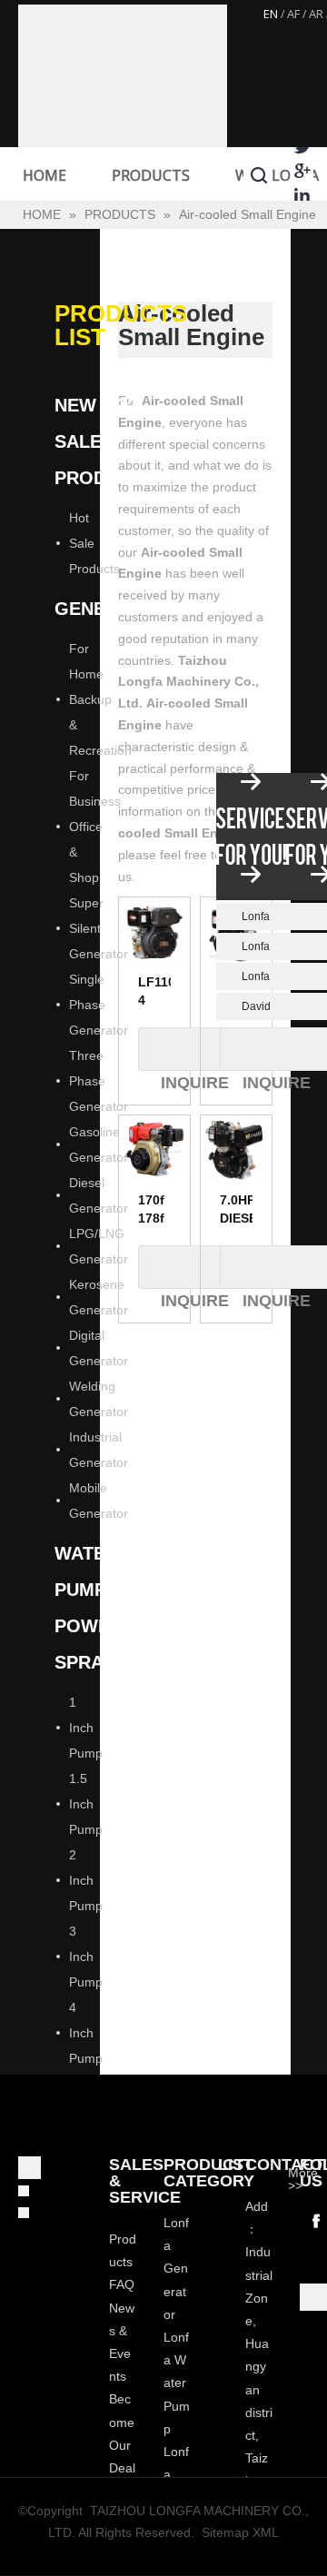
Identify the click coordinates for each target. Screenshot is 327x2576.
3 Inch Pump (86, 1957)
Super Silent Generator (99, 928)
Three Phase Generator (99, 1081)
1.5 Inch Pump (86, 1804)
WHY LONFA (277, 175)
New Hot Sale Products (104, 441)
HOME (45, 175)
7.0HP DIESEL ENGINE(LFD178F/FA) (236, 1210)
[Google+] (302, 170)
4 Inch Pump (86, 2033)
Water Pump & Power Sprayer (96, 1608)
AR (316, 14)
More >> (303, 2179)
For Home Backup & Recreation (100, 699)
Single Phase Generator (99, 1005)
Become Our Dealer (122, 2445)
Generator (111, 609)
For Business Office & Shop (95, 827)
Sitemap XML (240, 2532)
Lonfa (256, 916)
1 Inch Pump (86, 1728)
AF (293, 14)
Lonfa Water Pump (177, 2383)
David (256, 1006)
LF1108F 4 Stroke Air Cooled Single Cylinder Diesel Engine (154, 992)
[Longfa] (123, 109)
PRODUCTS (151, 175)
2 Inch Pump (86, 1880)
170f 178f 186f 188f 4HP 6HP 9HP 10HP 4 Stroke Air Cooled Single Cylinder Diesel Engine (154, 1210)
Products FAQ (123, 2262)
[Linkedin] (302, 195)
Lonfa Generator (176, 2269)
